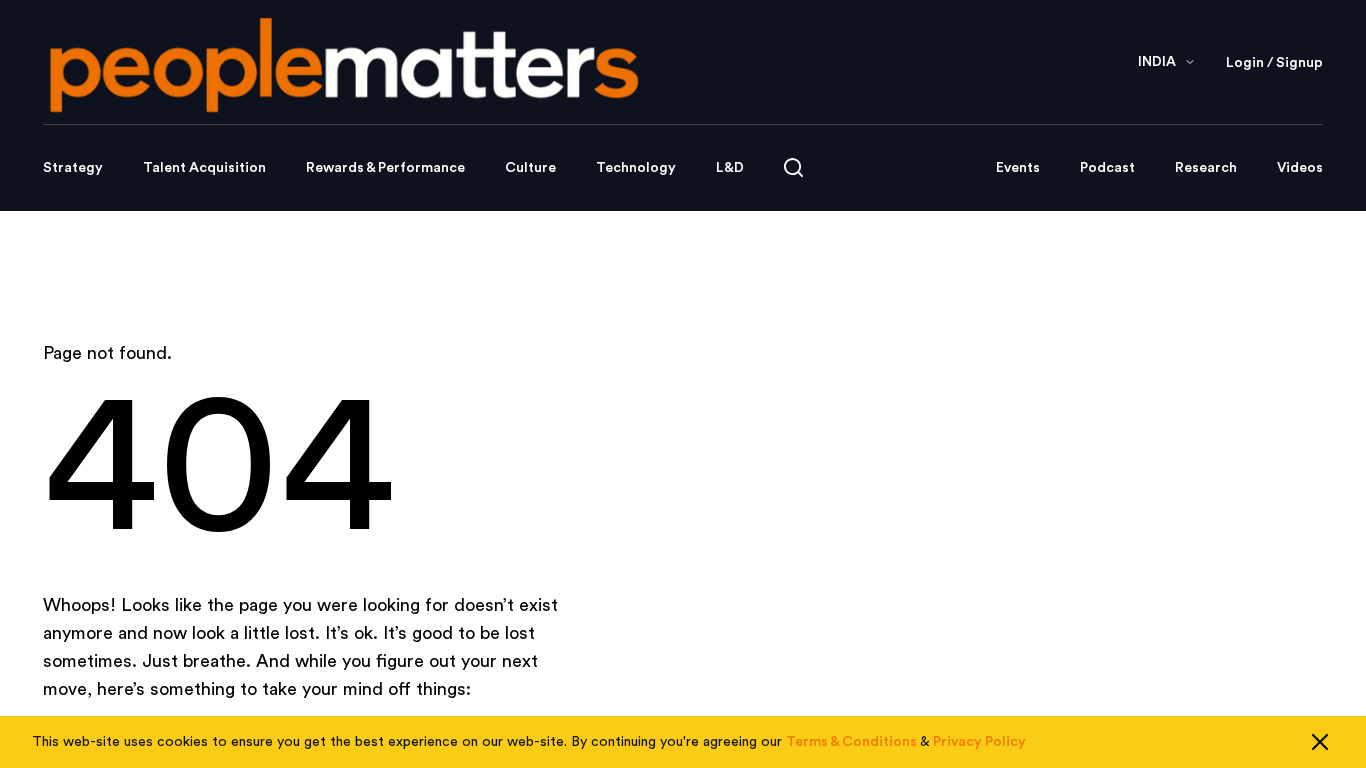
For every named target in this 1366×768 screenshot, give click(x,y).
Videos (1300, 168)
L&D (730, 168)
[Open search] (793, 167)
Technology (636, 168)
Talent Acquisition (204, 168)
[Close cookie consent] (1320, 742)
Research (1206, 168)
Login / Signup (1274, 63)
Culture (530, 168)
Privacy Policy (979, 742)
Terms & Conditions (851, 742)
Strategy (73, 168)
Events (1018, 168)
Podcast (1107, 168)
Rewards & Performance (385, 168)
